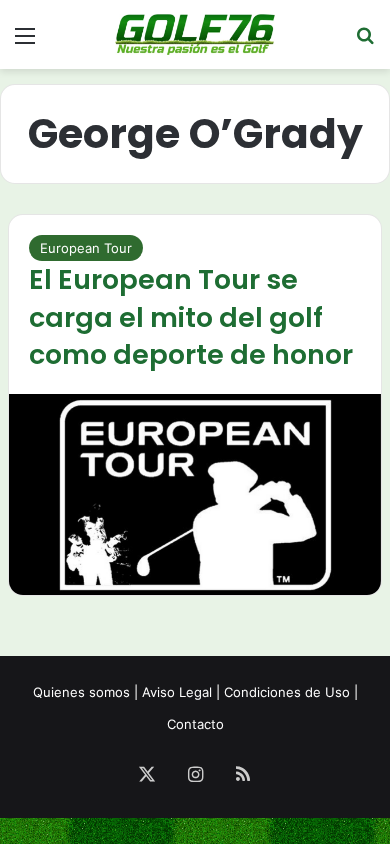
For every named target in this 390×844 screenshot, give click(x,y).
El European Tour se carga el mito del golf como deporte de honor (191, 317)
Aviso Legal (177, 692)
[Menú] (25, 42)
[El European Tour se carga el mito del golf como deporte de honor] (195, 494)
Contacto (195, 724)
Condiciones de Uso (287, 692)
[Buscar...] (365, 42)
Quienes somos (81, 692)
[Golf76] (195, 34)
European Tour (86, 248)
